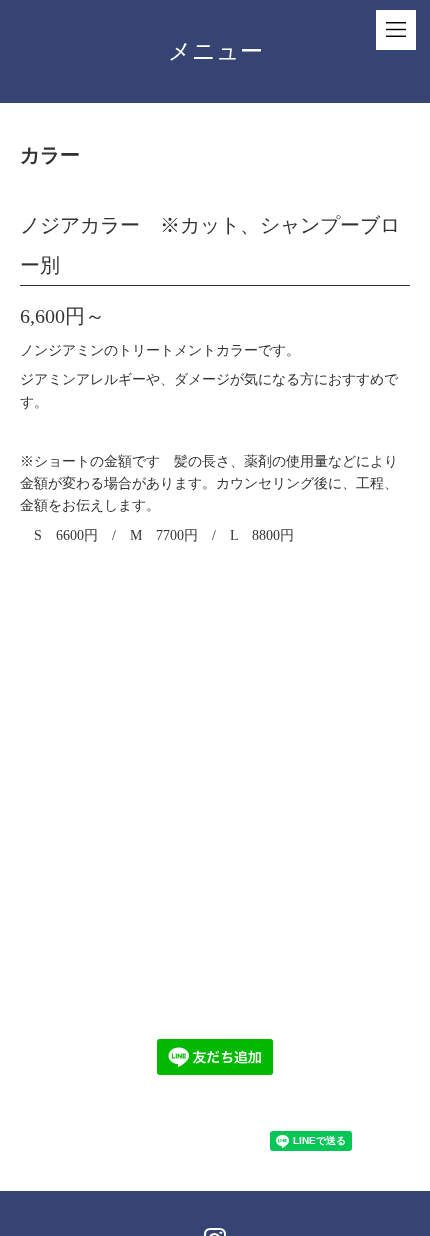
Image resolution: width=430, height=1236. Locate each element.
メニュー (215, 51)
